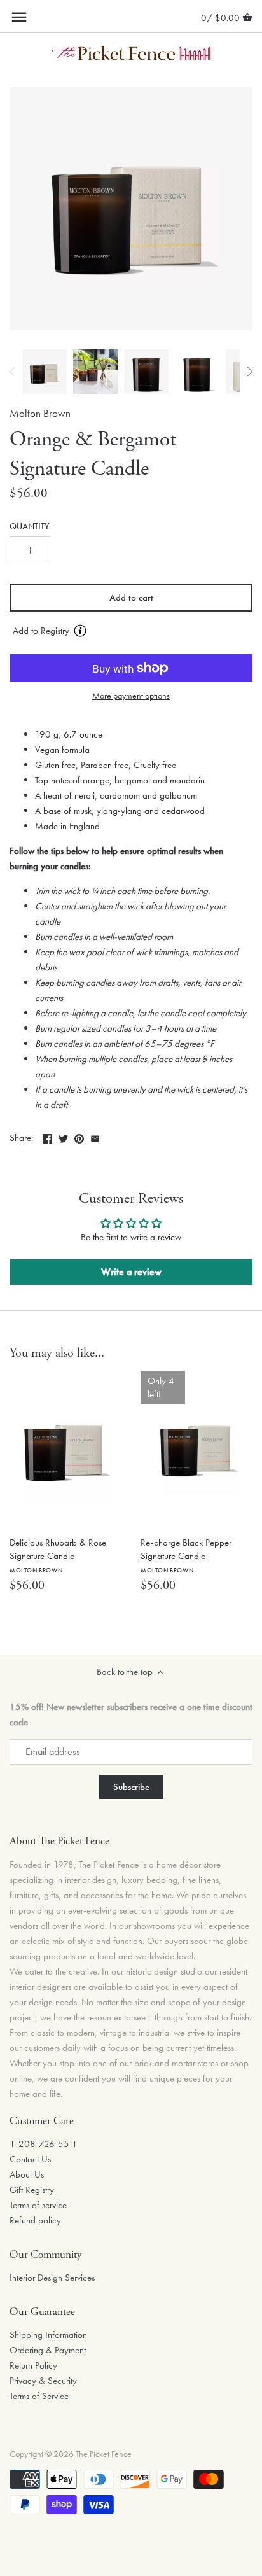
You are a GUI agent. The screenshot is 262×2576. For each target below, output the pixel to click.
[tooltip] (80, 631)
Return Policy (33, 2365)
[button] (131, 631)
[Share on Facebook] (47, 1137)
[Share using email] (95, 1137)
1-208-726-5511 (44, 2144)
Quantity (30, 527)
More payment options (131, 696)
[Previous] (13, 372)
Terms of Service (39, 2396)
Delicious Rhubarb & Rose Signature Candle (58, 1555)
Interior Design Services (52, 2278)
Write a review (131, 1272)
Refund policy (35, 2220)
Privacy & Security (43, 2381)
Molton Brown (40, 413)
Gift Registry (32, 2190)
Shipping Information (48, 2335)
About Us (27, 2174)
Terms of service (38, 2205)
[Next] (249, 372)
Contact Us (30, 2159)
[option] (45, 372)
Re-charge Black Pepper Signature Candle (186, 1555)
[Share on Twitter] (63, 1137)
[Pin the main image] (79, 1137)
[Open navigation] (19, 17)
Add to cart (131, 598)
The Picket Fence (104, 2454)
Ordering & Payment (48, 2350)
